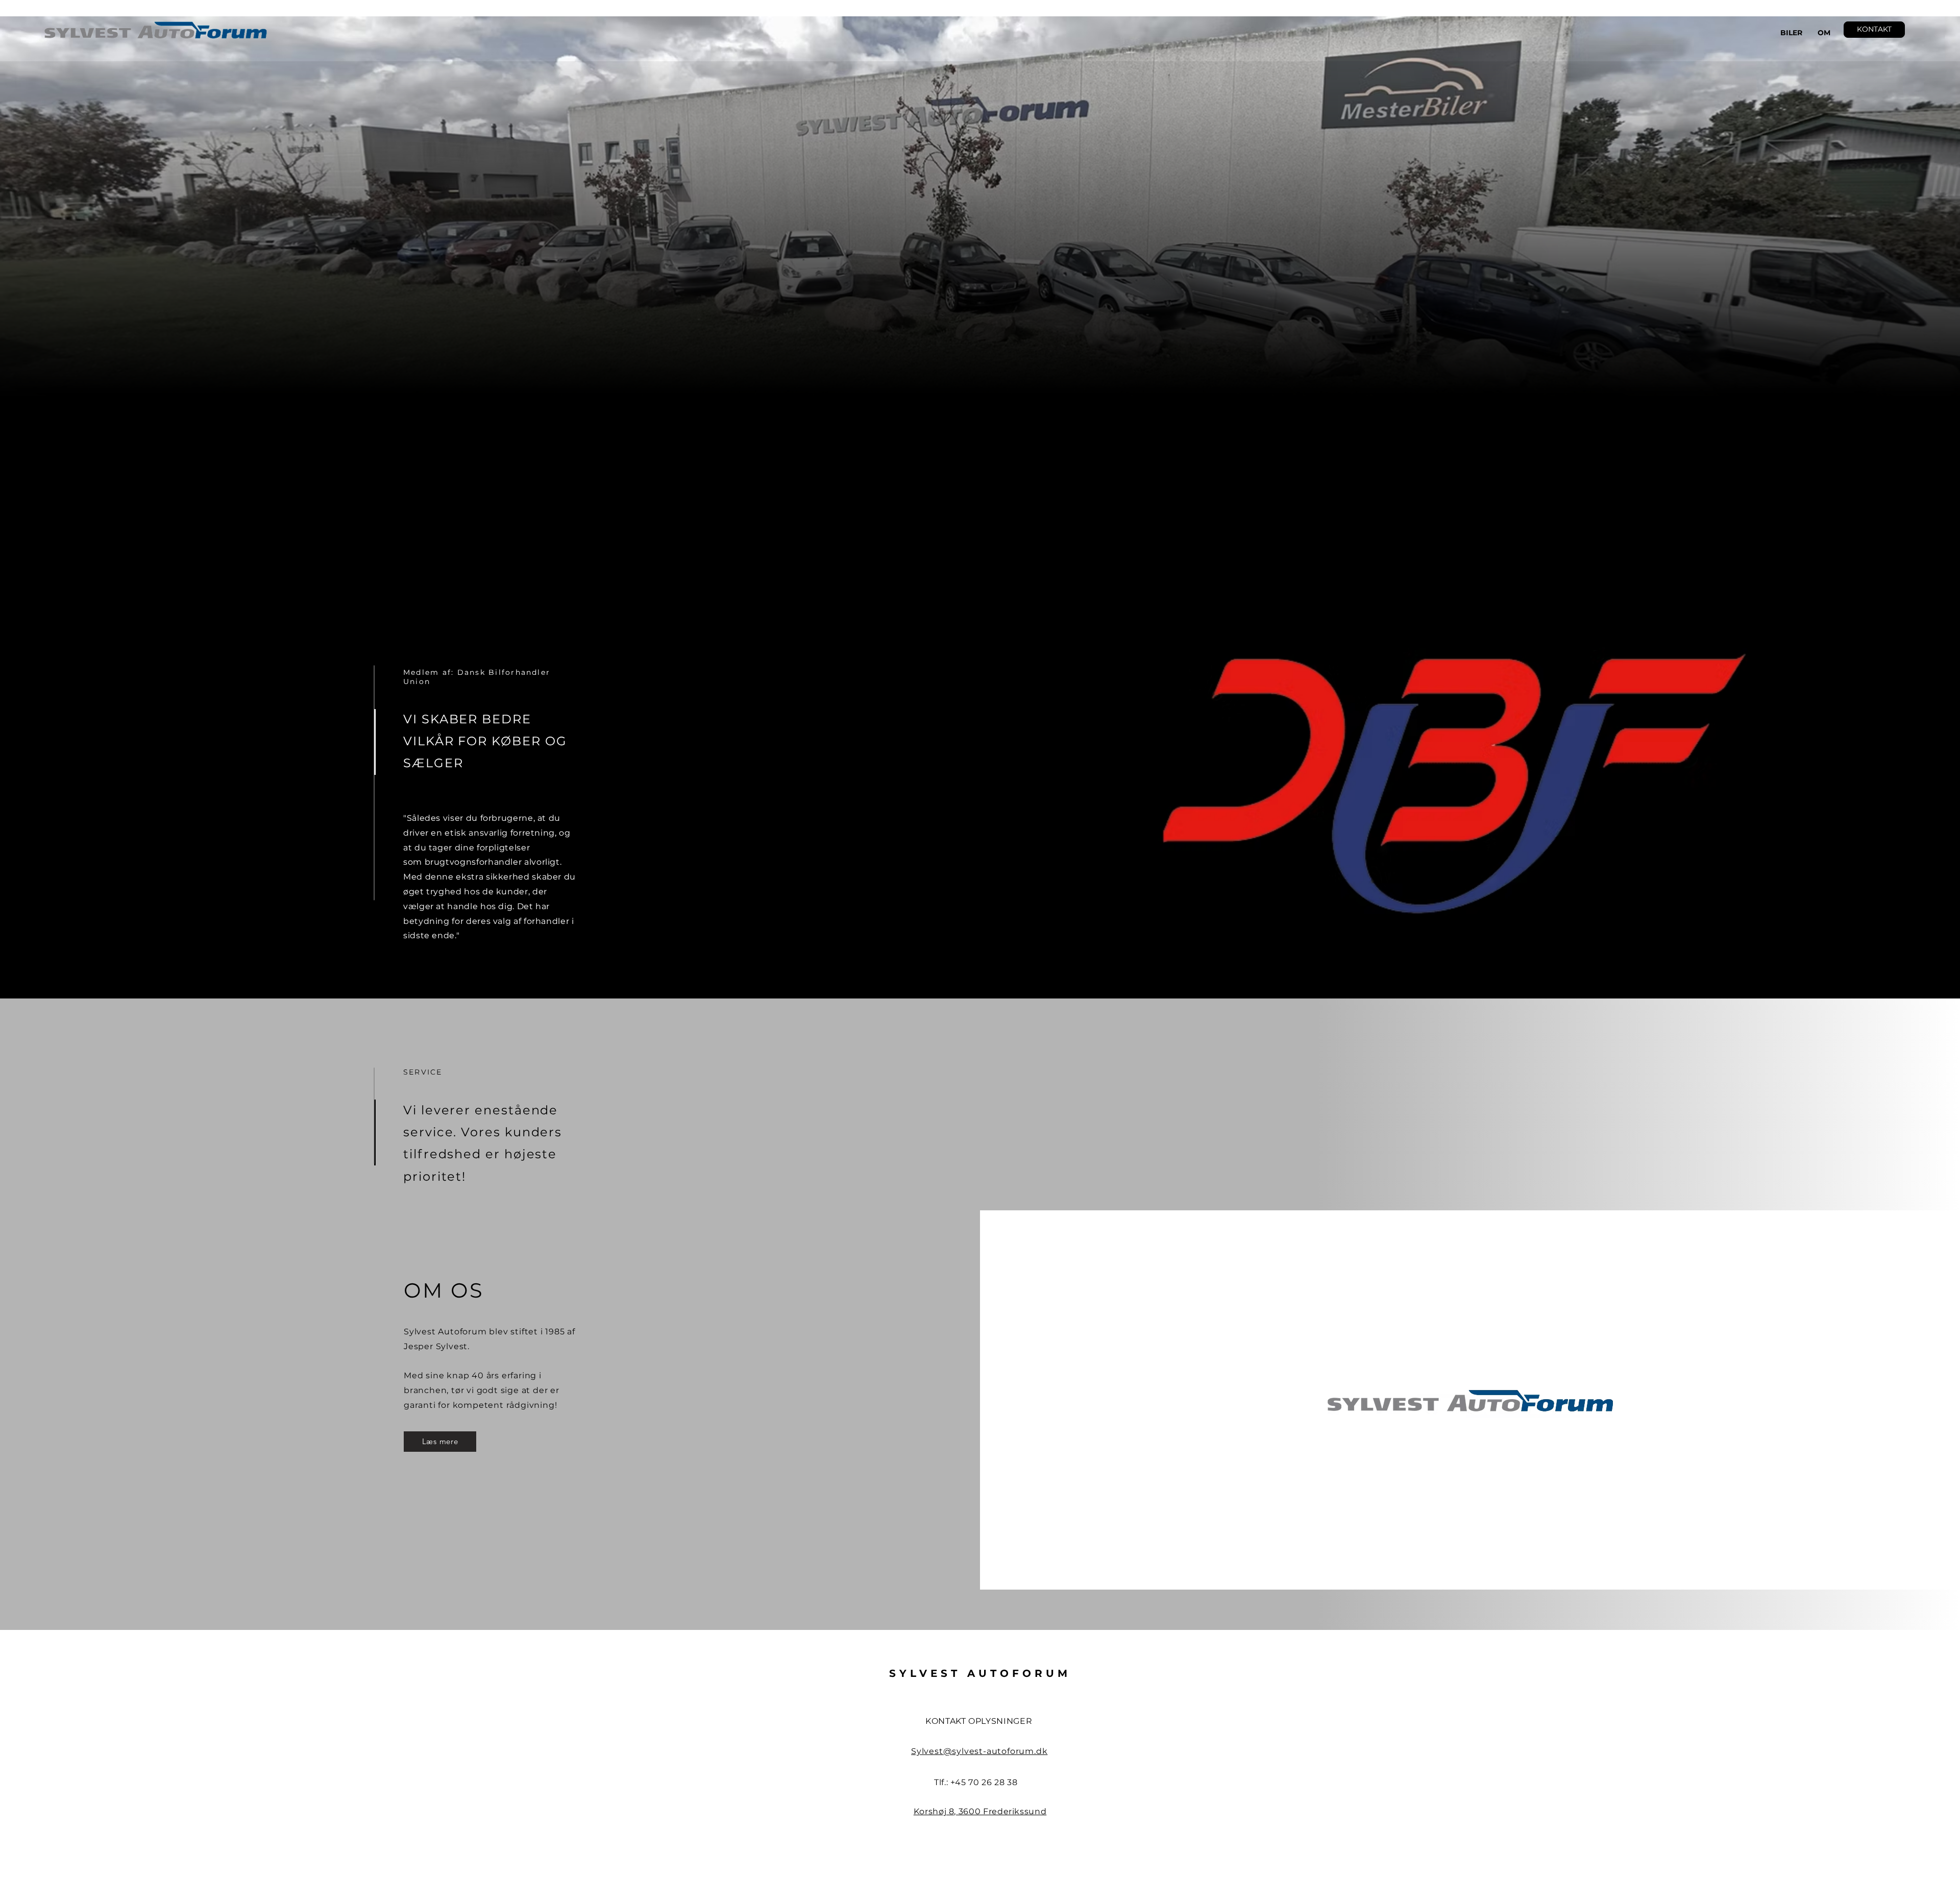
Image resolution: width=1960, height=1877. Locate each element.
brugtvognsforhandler (473, 862)
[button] (1874, 30)
